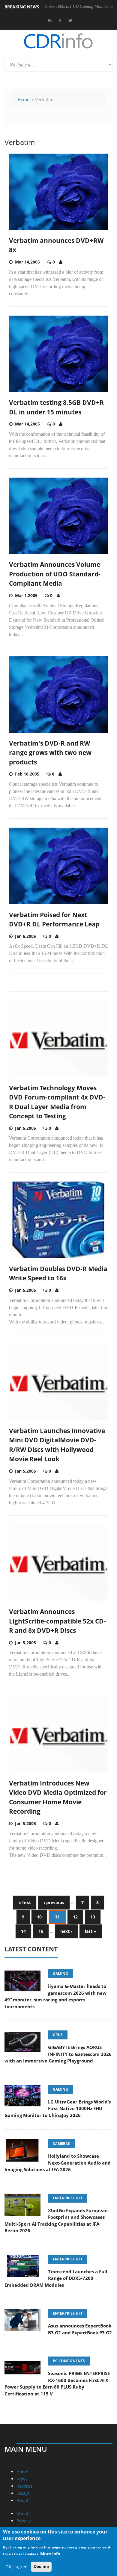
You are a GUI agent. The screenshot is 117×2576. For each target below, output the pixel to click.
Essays (23, 2493)
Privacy (24, 2521)
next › (66, 1931)
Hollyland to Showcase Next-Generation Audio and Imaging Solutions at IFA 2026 (58, 2163)
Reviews (25, 2486)
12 (75, 1917)
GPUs (58, 2035)
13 (93, 1917)
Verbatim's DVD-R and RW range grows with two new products (50, 753)
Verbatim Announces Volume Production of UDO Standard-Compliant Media (55, 574)
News (22, 2479)
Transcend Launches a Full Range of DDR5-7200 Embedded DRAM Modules (56, 2278)
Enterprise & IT (68, 2198)
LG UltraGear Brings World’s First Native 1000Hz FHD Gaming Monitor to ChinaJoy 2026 (58, 2108)
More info (50, 2554)
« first (25, 1902)
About (22, 2500)
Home (24, 100)
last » (91, 1931)
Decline (41, 2566)
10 (39, 1917)
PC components (69, 2361)
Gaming (60, 1974)
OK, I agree (16, 2567)
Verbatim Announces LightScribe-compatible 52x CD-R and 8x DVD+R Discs (57, 1621)
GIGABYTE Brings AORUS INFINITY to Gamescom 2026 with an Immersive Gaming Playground (58, 2054)
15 (41, 1931)
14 (23, 1931)
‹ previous (54, 1902)
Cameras (61, 2143)
